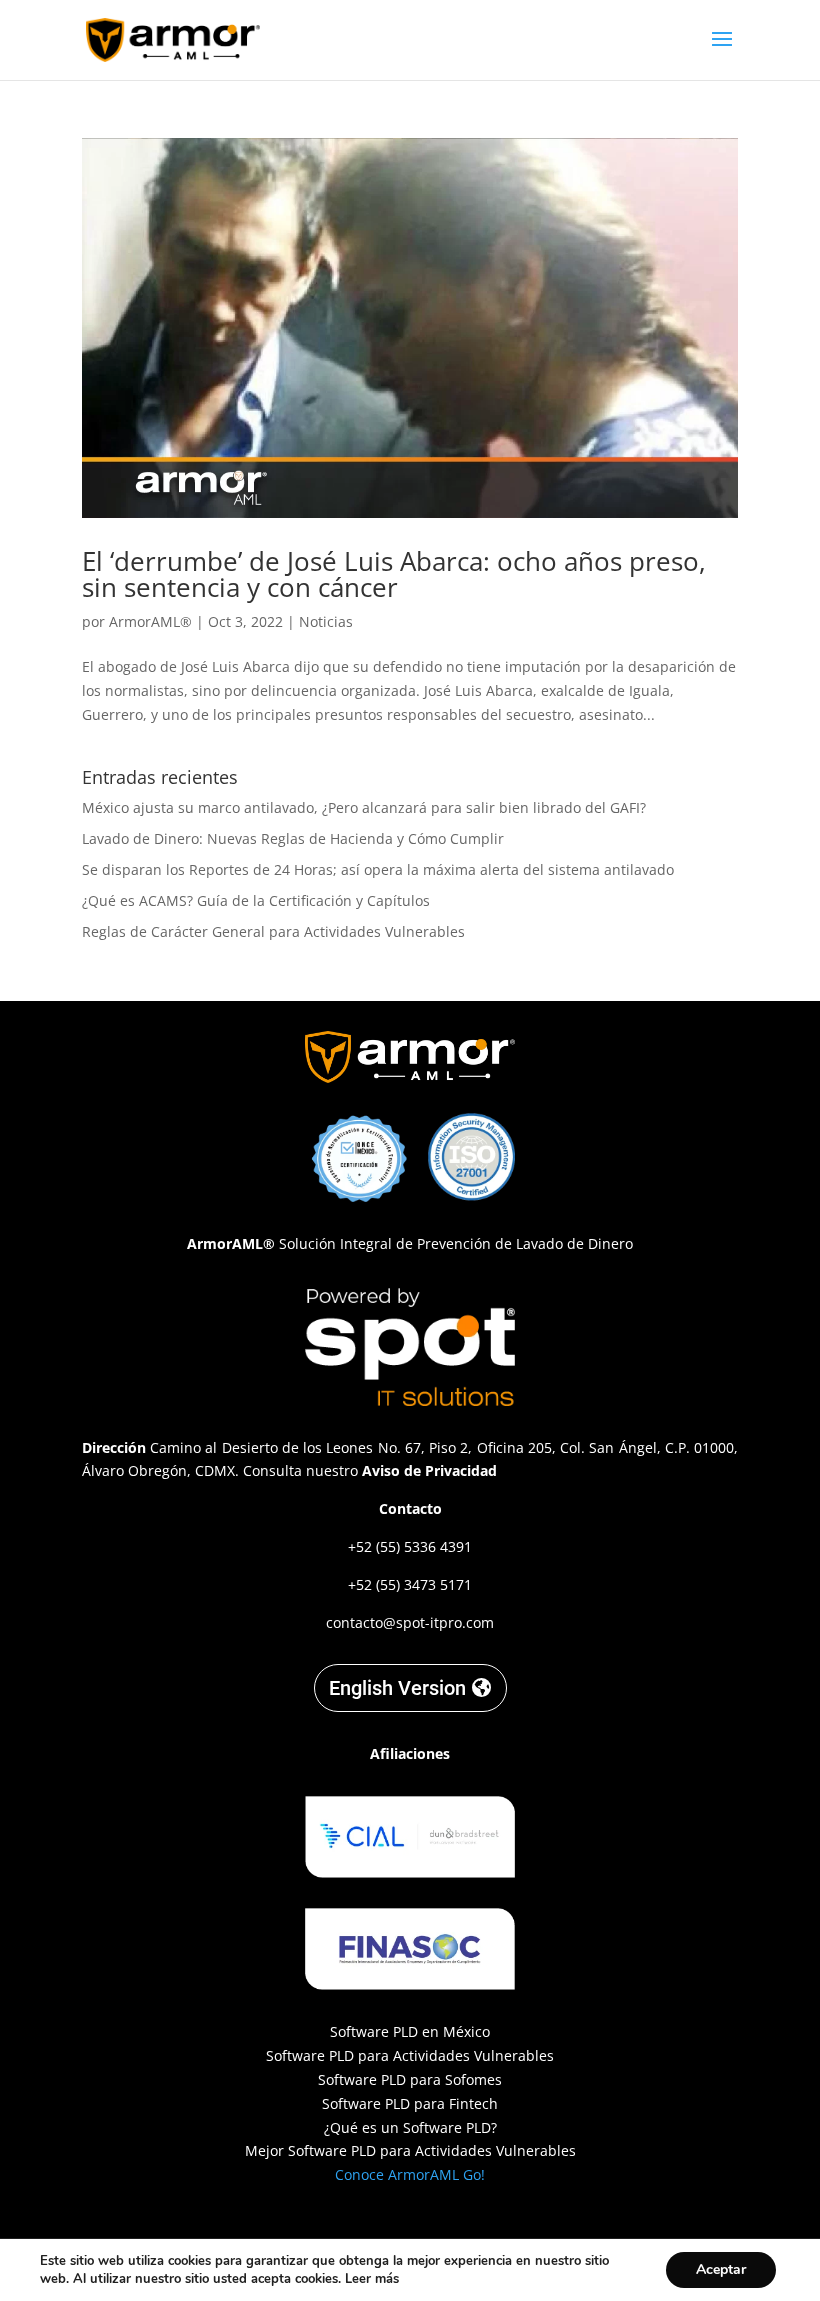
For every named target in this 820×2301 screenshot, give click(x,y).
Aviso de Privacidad (429, 1470)
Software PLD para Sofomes (410, 2079)
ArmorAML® (150, 621)
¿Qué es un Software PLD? (410, 2127)
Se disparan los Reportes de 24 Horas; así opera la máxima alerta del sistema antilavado (378, 869)
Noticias (326, 621)
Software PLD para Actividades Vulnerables (410, 2055)
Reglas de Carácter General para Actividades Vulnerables (273, 931)
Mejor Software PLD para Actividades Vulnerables (410, 2150)
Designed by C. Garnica (410, 2228)
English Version (397, 1688)
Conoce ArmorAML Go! (410, 2174)
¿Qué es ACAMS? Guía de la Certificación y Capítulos (256, 900)
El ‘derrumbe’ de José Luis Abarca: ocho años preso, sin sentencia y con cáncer (394, 574)
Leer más (372, 2279)
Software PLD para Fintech (410, 2103)
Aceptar (721, 2269)
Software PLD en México (410, 2031)
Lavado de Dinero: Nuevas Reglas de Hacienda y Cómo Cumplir (293, 838)
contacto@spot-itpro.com (410, 1622)
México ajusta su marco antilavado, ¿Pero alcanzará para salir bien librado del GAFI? (364, 807)
